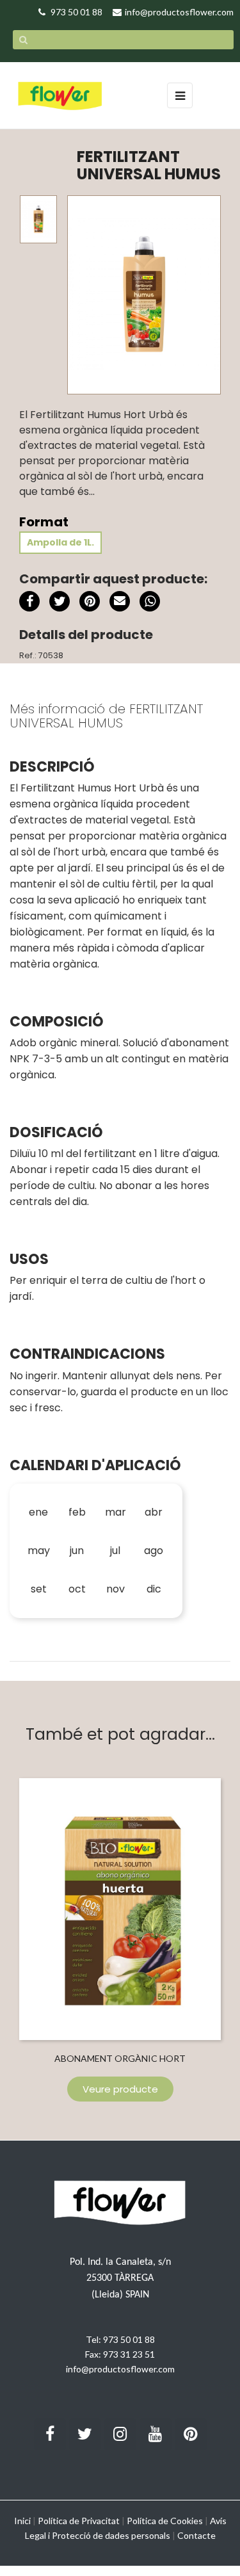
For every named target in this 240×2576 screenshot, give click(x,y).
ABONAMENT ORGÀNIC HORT (120, 2058)
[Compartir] (29, 601)
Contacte (196, 2535)
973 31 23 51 (129, 2354)
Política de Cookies (165, 2521)
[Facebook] (50, 2434)
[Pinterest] (90, 601)
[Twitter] (85, 2434)
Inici (22, 2521)
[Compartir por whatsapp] (150, 603)
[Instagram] (120, 2434)
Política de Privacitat (79, 2521)
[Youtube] (156, 2434)
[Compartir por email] (120, 603)
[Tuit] (60, 601)
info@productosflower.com (120, 2369)
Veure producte (120, 2089)
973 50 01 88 (129, 2339)
